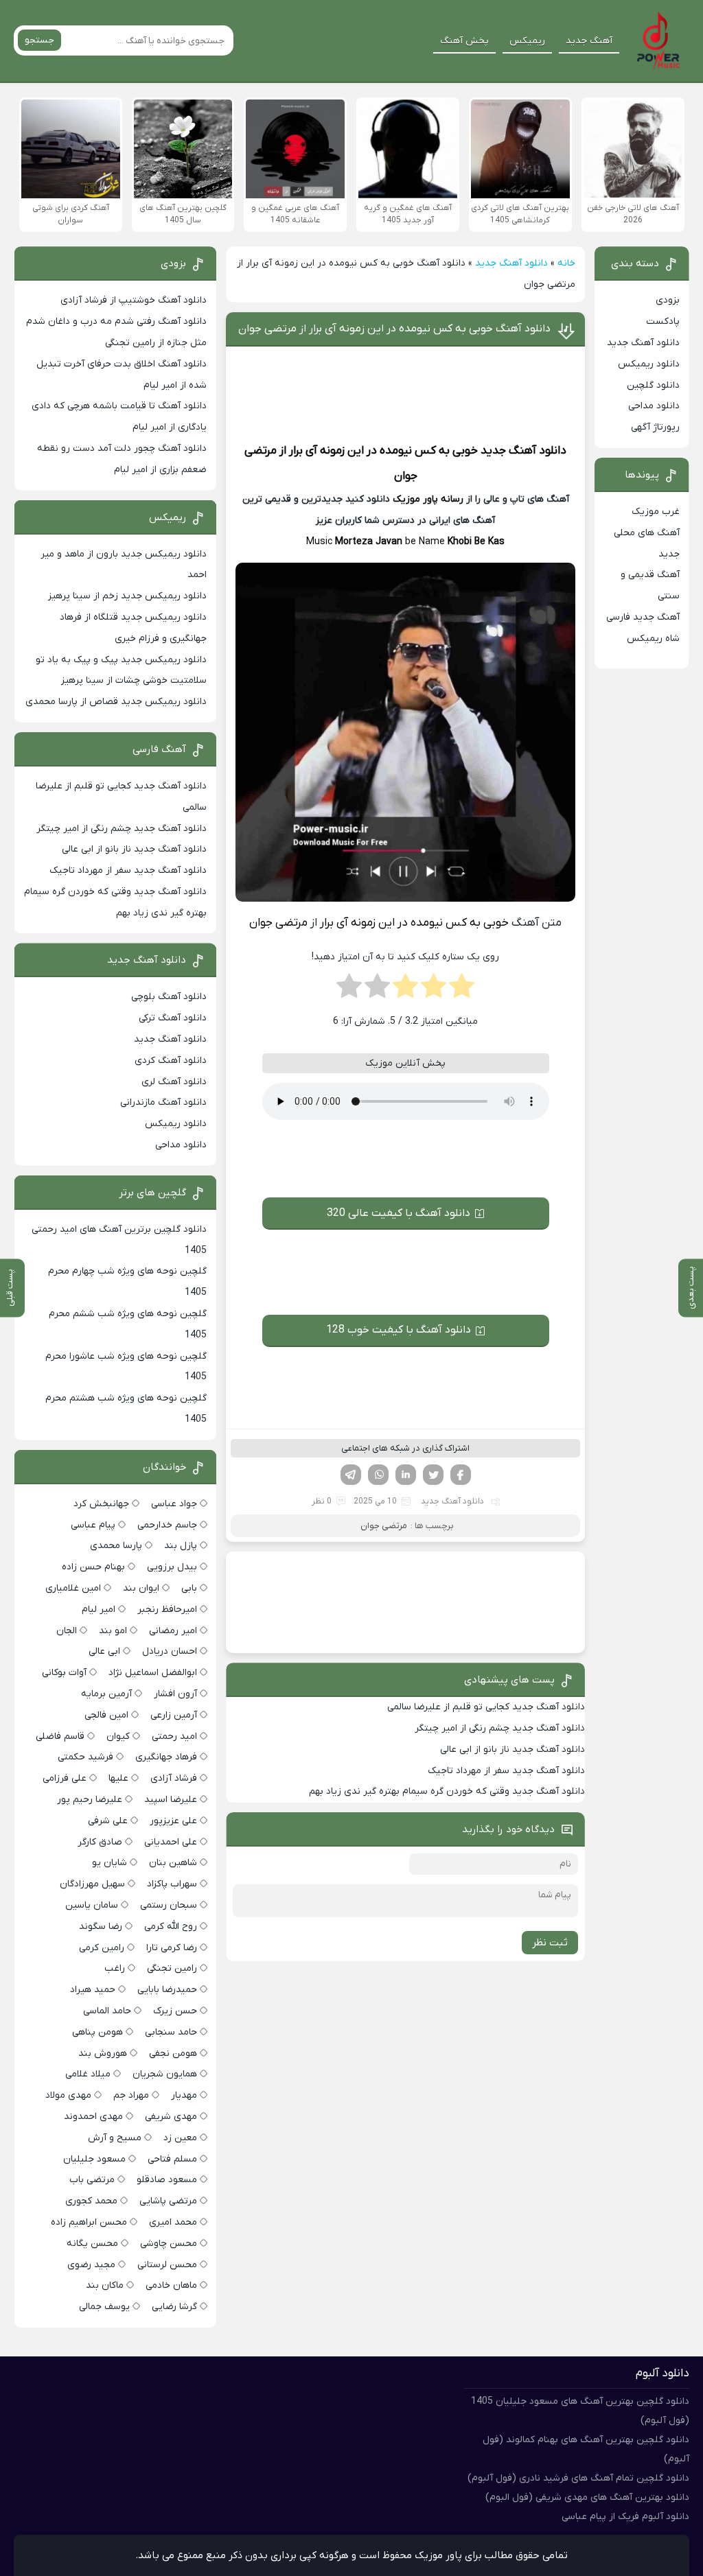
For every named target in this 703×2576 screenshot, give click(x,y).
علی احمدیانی (171, 1842)
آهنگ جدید (589, 41)
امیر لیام (99, 1609)
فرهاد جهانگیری (166, 1757)
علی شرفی (108, 1821)
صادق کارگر (100, 1842)
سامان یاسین (92, 1905)
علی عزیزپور (173, 1821)
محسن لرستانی (167, 2265)
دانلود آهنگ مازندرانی (163, 1102)
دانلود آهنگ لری (174, 1082)
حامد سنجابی (171, 2032)
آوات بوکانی (64, 1673)
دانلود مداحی (654, 406)
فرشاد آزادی (174, 1778)
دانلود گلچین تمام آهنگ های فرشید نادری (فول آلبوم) (578, 2478)
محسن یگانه (92, 2244)
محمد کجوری (91, 2201)
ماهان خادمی (171, 2285)
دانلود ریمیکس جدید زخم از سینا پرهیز (127, 596)
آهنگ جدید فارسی (643, 617)
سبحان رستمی (169, 1905)
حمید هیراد (93, 1990)
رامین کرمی (102, 1948)
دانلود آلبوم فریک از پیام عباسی (625, 2517)
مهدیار (184, 2095)
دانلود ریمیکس (649, 364)
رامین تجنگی (172, 1968)
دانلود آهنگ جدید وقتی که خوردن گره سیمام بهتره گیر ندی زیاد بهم (447, 1791)
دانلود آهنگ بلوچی (169, 997)
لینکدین (406, 1475)
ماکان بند (105, 2285)
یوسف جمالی (104, 2307)
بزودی (668, 300)
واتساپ (378, 1475)
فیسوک (461, 1475)
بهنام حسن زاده (93, 1567)
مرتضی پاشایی (168, 2201)
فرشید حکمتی (85, 1757)
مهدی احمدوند (93, 2117)
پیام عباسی (93, 1525)
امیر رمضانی (173, 1631)
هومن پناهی (97, 2032)
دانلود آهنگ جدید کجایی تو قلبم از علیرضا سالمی (486, 1707)
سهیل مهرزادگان (92, 1884)
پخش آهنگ (464, 41)
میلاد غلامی (88, 2074)
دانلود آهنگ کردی (171, 1061)
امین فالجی (106, 1715)
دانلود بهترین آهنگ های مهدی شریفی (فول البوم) (587, 2497)
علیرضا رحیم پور (90, 1800)
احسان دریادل (170, 1651)
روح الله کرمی (171, 1927)
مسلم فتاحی (172, 2159)
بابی (189, 1588)
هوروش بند (103, 2053)
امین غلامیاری (73, 1588)
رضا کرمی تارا (172, 1948)
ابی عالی (104, 1651)
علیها (118, 1778)
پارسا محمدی (116, 1546)
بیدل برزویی (172, 1567)
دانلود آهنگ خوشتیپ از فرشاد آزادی (134, 300)
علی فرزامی (65, 1778)
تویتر (433, 1475)
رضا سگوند (101, 1927)
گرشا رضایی (174, 2307)
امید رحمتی (174, 1736)
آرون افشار (175, 1694)
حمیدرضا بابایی (167, 1990)
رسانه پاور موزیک (428, 499)
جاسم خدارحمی (167, 1525)
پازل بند (181, 1546)
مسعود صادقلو (167, 2180)
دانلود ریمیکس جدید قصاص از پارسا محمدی (116, 702)
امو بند (113, 1631)
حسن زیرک (175, 2011)
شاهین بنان (173, 1863)
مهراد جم (131, 2095)
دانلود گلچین (653, 385)
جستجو (39, 40)
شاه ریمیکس (653, 639)
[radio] (462, 990)
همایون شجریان (165, 2074)
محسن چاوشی (169, 2244)
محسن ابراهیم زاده (89, 2222)
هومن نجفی (173, 2053)
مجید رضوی (91, 2265)
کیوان (118, 1736)
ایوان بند (141, 1588)
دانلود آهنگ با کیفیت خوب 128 (399, 1330)
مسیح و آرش (115, 2138)
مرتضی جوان (384, 1526)
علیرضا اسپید (171, 1800)
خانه (566, 263)
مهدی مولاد (68, 2095)
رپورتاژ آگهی (655, 427)
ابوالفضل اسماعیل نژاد (153, 1673)
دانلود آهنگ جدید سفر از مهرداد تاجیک (506, 1771)
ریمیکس (527, 41)
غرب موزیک (656, 512)
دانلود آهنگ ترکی (173, 1018)
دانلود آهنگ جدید (511, 263)
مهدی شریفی (171, 2117)
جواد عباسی (174, 1504)
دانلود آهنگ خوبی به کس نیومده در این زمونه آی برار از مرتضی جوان (394, 329)
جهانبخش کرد (101, 1504)
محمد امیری (173, 2222)
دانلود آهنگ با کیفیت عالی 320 (399, 1213)
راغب (115, 1968)
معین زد (180, 2138)
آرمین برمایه (106, 1694)
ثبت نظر (550, 1943)
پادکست (663, 321)
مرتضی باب (92, 2180)
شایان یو (110, 1863)
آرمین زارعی (174, 1715)
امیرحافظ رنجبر (167, 1609)
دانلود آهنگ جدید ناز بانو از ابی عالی (512, 1749)
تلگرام (351, 1475)
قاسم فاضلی (60, 1736)
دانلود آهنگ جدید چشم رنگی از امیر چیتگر (500, 1728)
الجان (67, 1631)
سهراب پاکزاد (172, 1884)
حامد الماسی (107, 2011)
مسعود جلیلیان (94, 2159)
